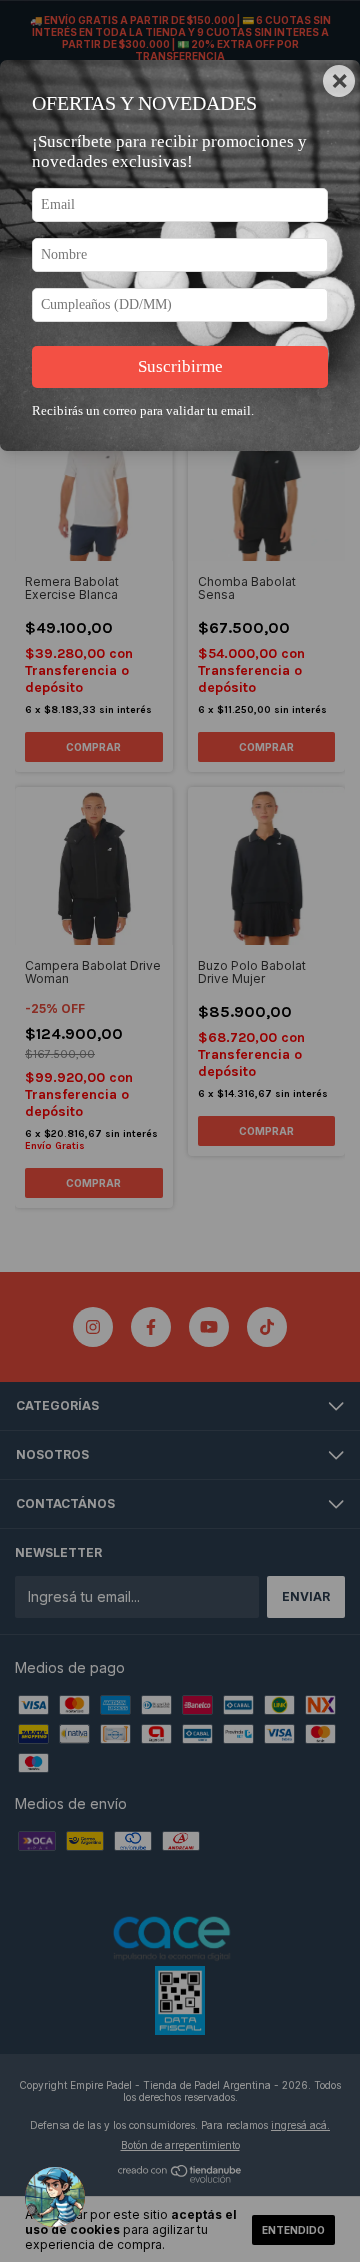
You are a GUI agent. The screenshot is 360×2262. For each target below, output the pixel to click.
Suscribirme (180, 366)
